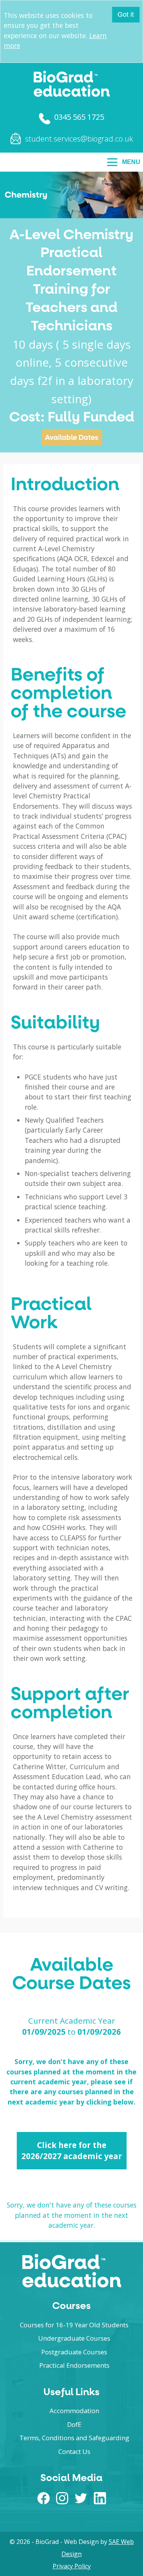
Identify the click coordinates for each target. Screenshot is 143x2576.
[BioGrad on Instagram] (62, 2502)
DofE (74, 2424)
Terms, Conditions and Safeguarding (74, 2438)
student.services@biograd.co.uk (79, 139)
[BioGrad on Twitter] (81, 2502)
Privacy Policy (72, 2566)
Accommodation (74, 2411)
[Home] (72, 95)
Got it (126, 14)
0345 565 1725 (79, 117)
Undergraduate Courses (74, 2338)
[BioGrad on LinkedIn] (100, 2502)
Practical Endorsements (74, 2365)
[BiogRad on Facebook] (43, 2502)
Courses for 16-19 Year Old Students (74, 2325)
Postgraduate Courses (74, 2352)
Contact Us (74, 2451)
